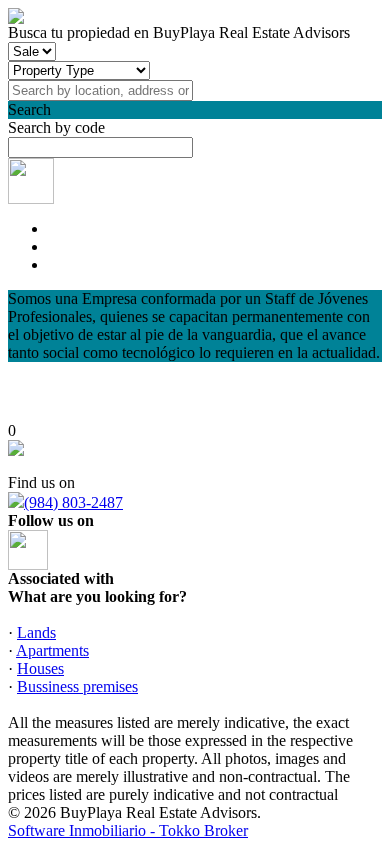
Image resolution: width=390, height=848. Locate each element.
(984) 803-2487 (73, 502)
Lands (36, 632)
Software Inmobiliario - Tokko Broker (128, 830)
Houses (40, 668)
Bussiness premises (77, 686)
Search (29, 109)
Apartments (52, 650)
